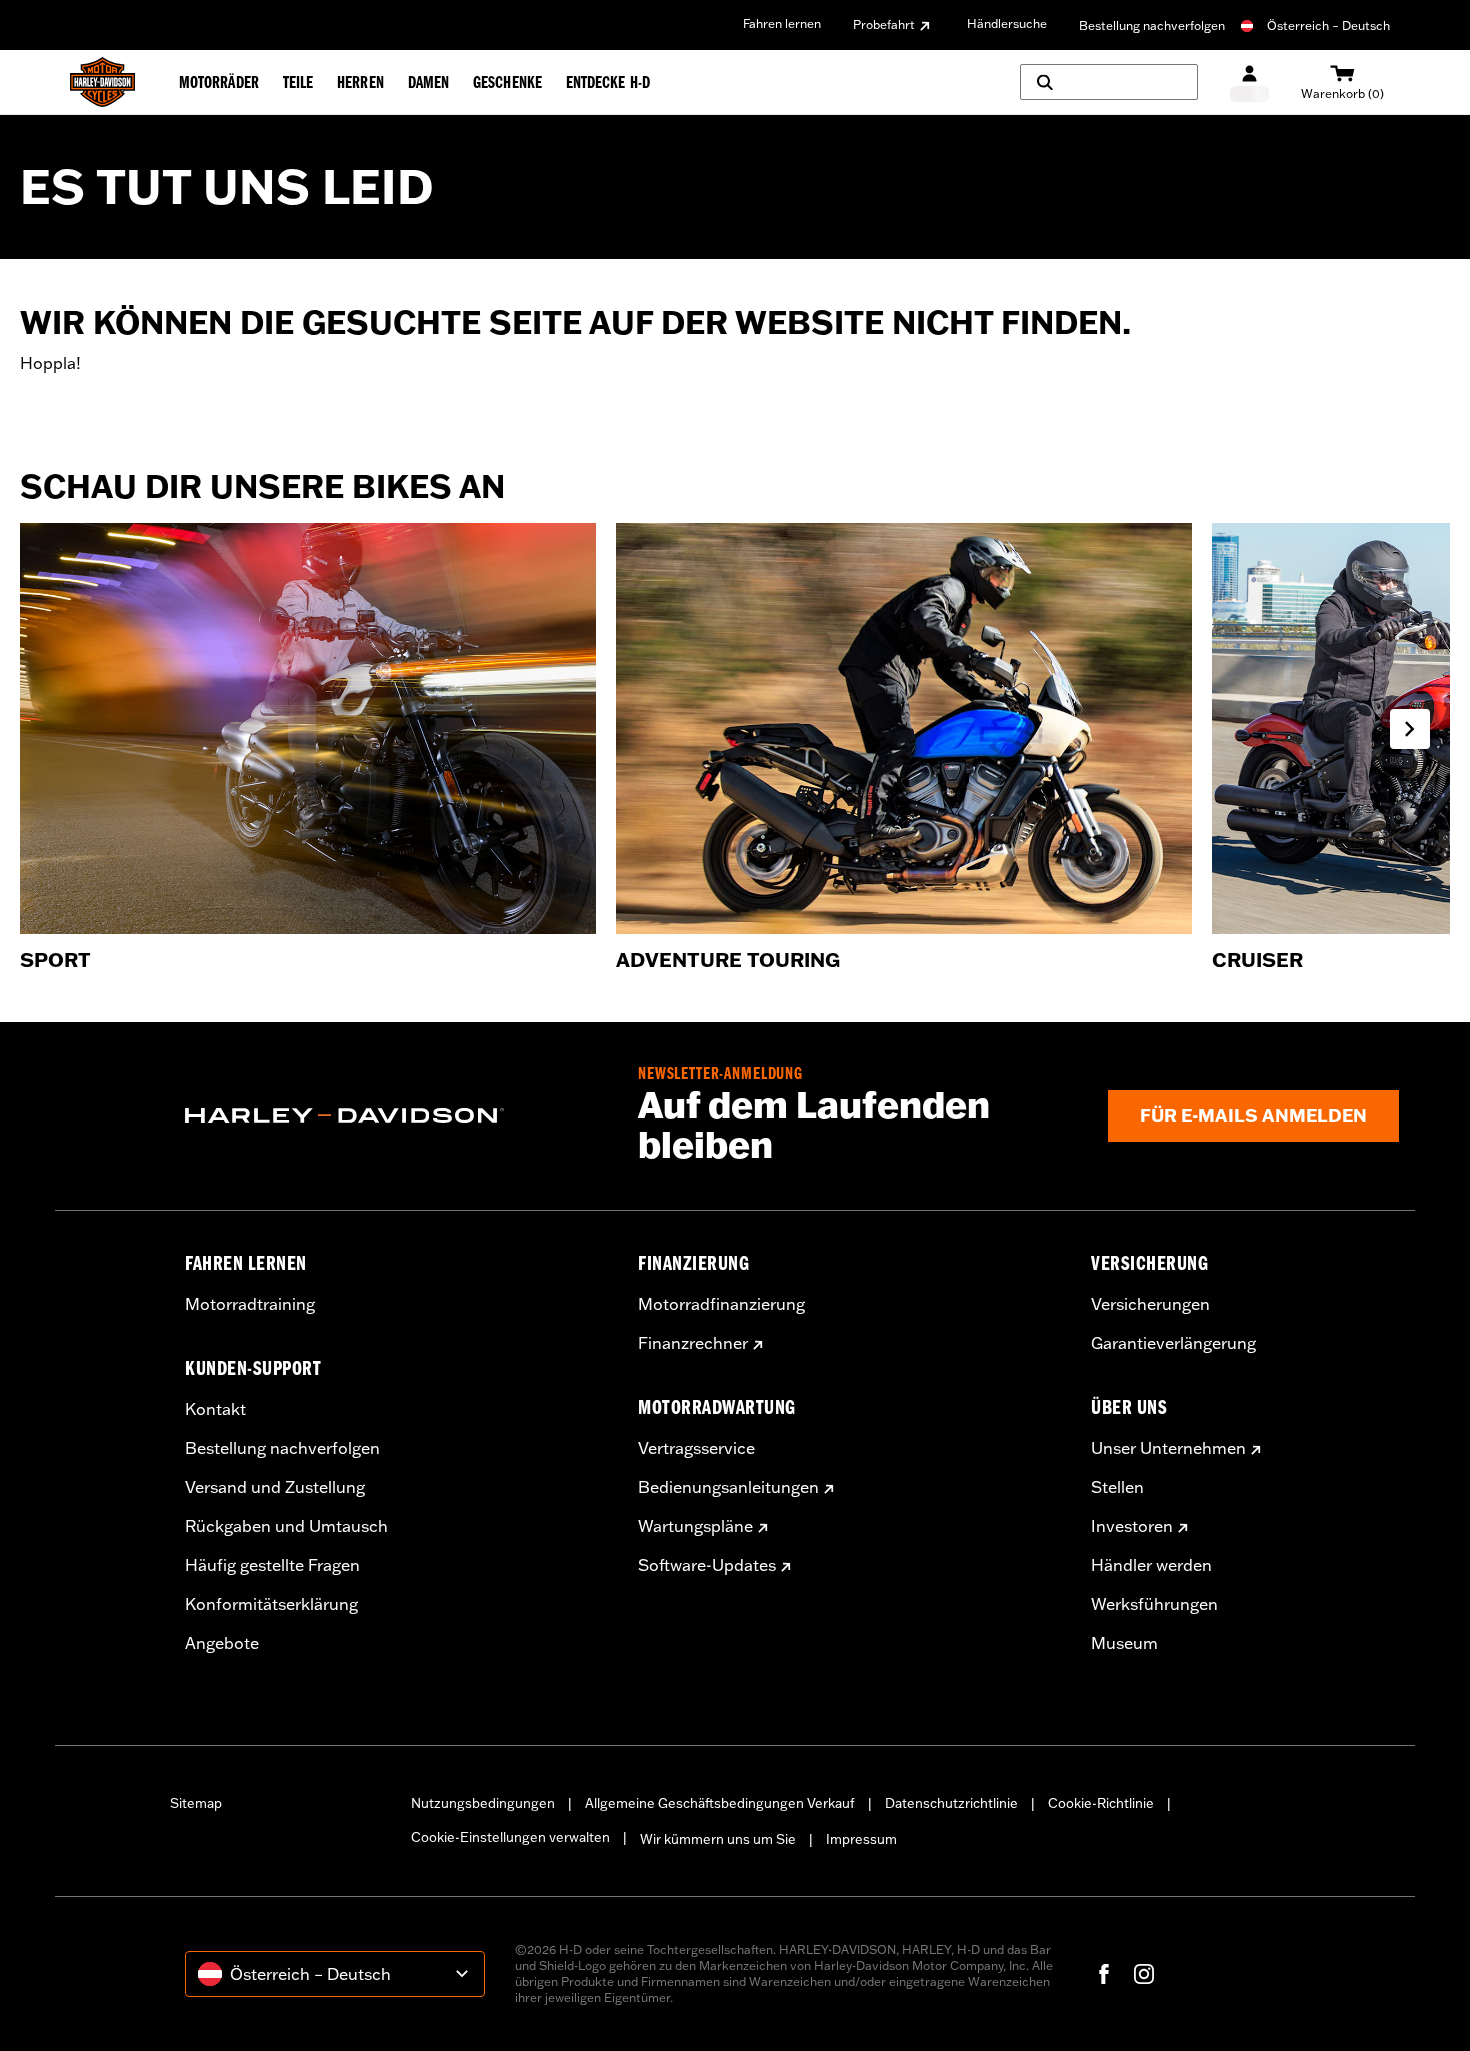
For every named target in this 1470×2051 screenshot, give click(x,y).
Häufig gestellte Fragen (272, 1565)
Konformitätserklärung (271, 1604)
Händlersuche (1007, 23)
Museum (1124, 1643)
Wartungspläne (695, 1526)
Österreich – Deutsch (1328, 25)
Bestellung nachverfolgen (1152, 25)
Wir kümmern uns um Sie (718, 1839)
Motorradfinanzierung (721, 1304)
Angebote (222, 1643)
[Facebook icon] (1104, 1974)
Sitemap (196, 1803)
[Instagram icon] (1144, 1974)
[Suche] (1109, 82)
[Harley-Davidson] (396, 1116)
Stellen (1117, 1487)
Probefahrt (884, 24)
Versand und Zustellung (275, 1487)
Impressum (861, 1839)
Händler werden (1151, 1565)
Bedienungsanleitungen (728, 1487)
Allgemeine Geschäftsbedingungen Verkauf (720, 1803)
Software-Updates (707, 1565)
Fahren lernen (782, 23)
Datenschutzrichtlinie (951, 1803)
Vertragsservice (696, 1448)
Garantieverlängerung (1173, 1343)
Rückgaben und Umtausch (286, 1526)
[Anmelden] (1249, 82)
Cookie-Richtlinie (1101, 1803)
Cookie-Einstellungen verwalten (510, 1837)
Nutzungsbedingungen (483, 1803)
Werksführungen (1154, 1604)
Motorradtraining (250, 1304)
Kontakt (215, 1409)
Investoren (1132, 1526)
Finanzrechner (693, 1343)
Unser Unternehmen (1168, 1448)
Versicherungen (1150, 1304)
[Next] (1410, 729)
